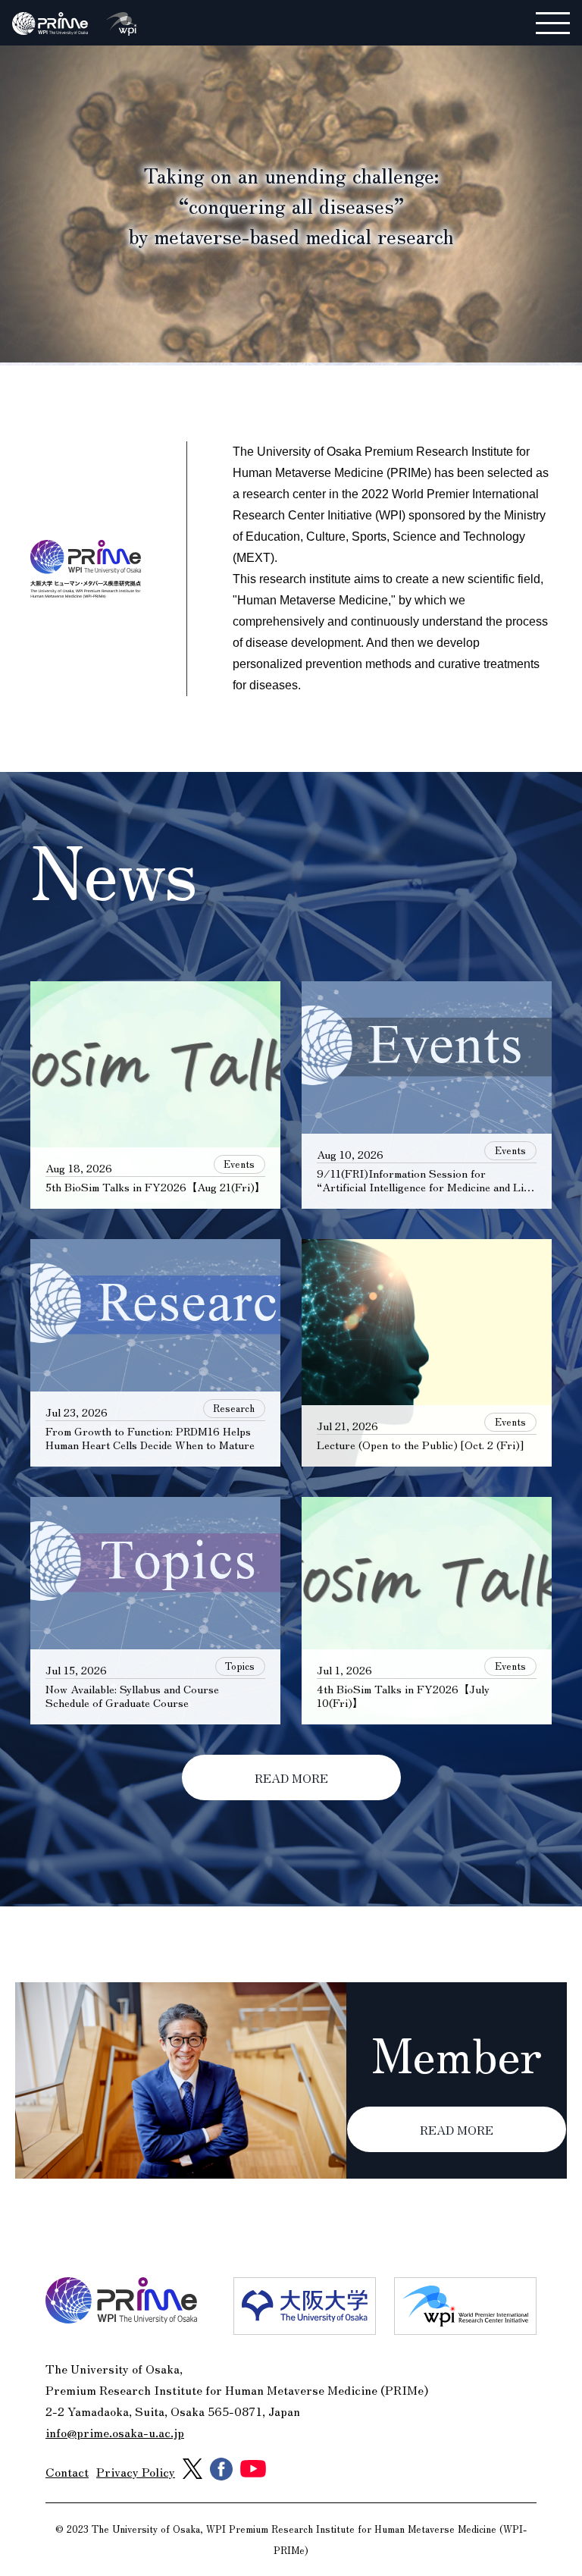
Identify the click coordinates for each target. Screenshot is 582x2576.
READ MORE (291, 1777)
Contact (67, 2471)
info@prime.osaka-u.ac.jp (115, 2432)
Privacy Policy (136, 2471)
